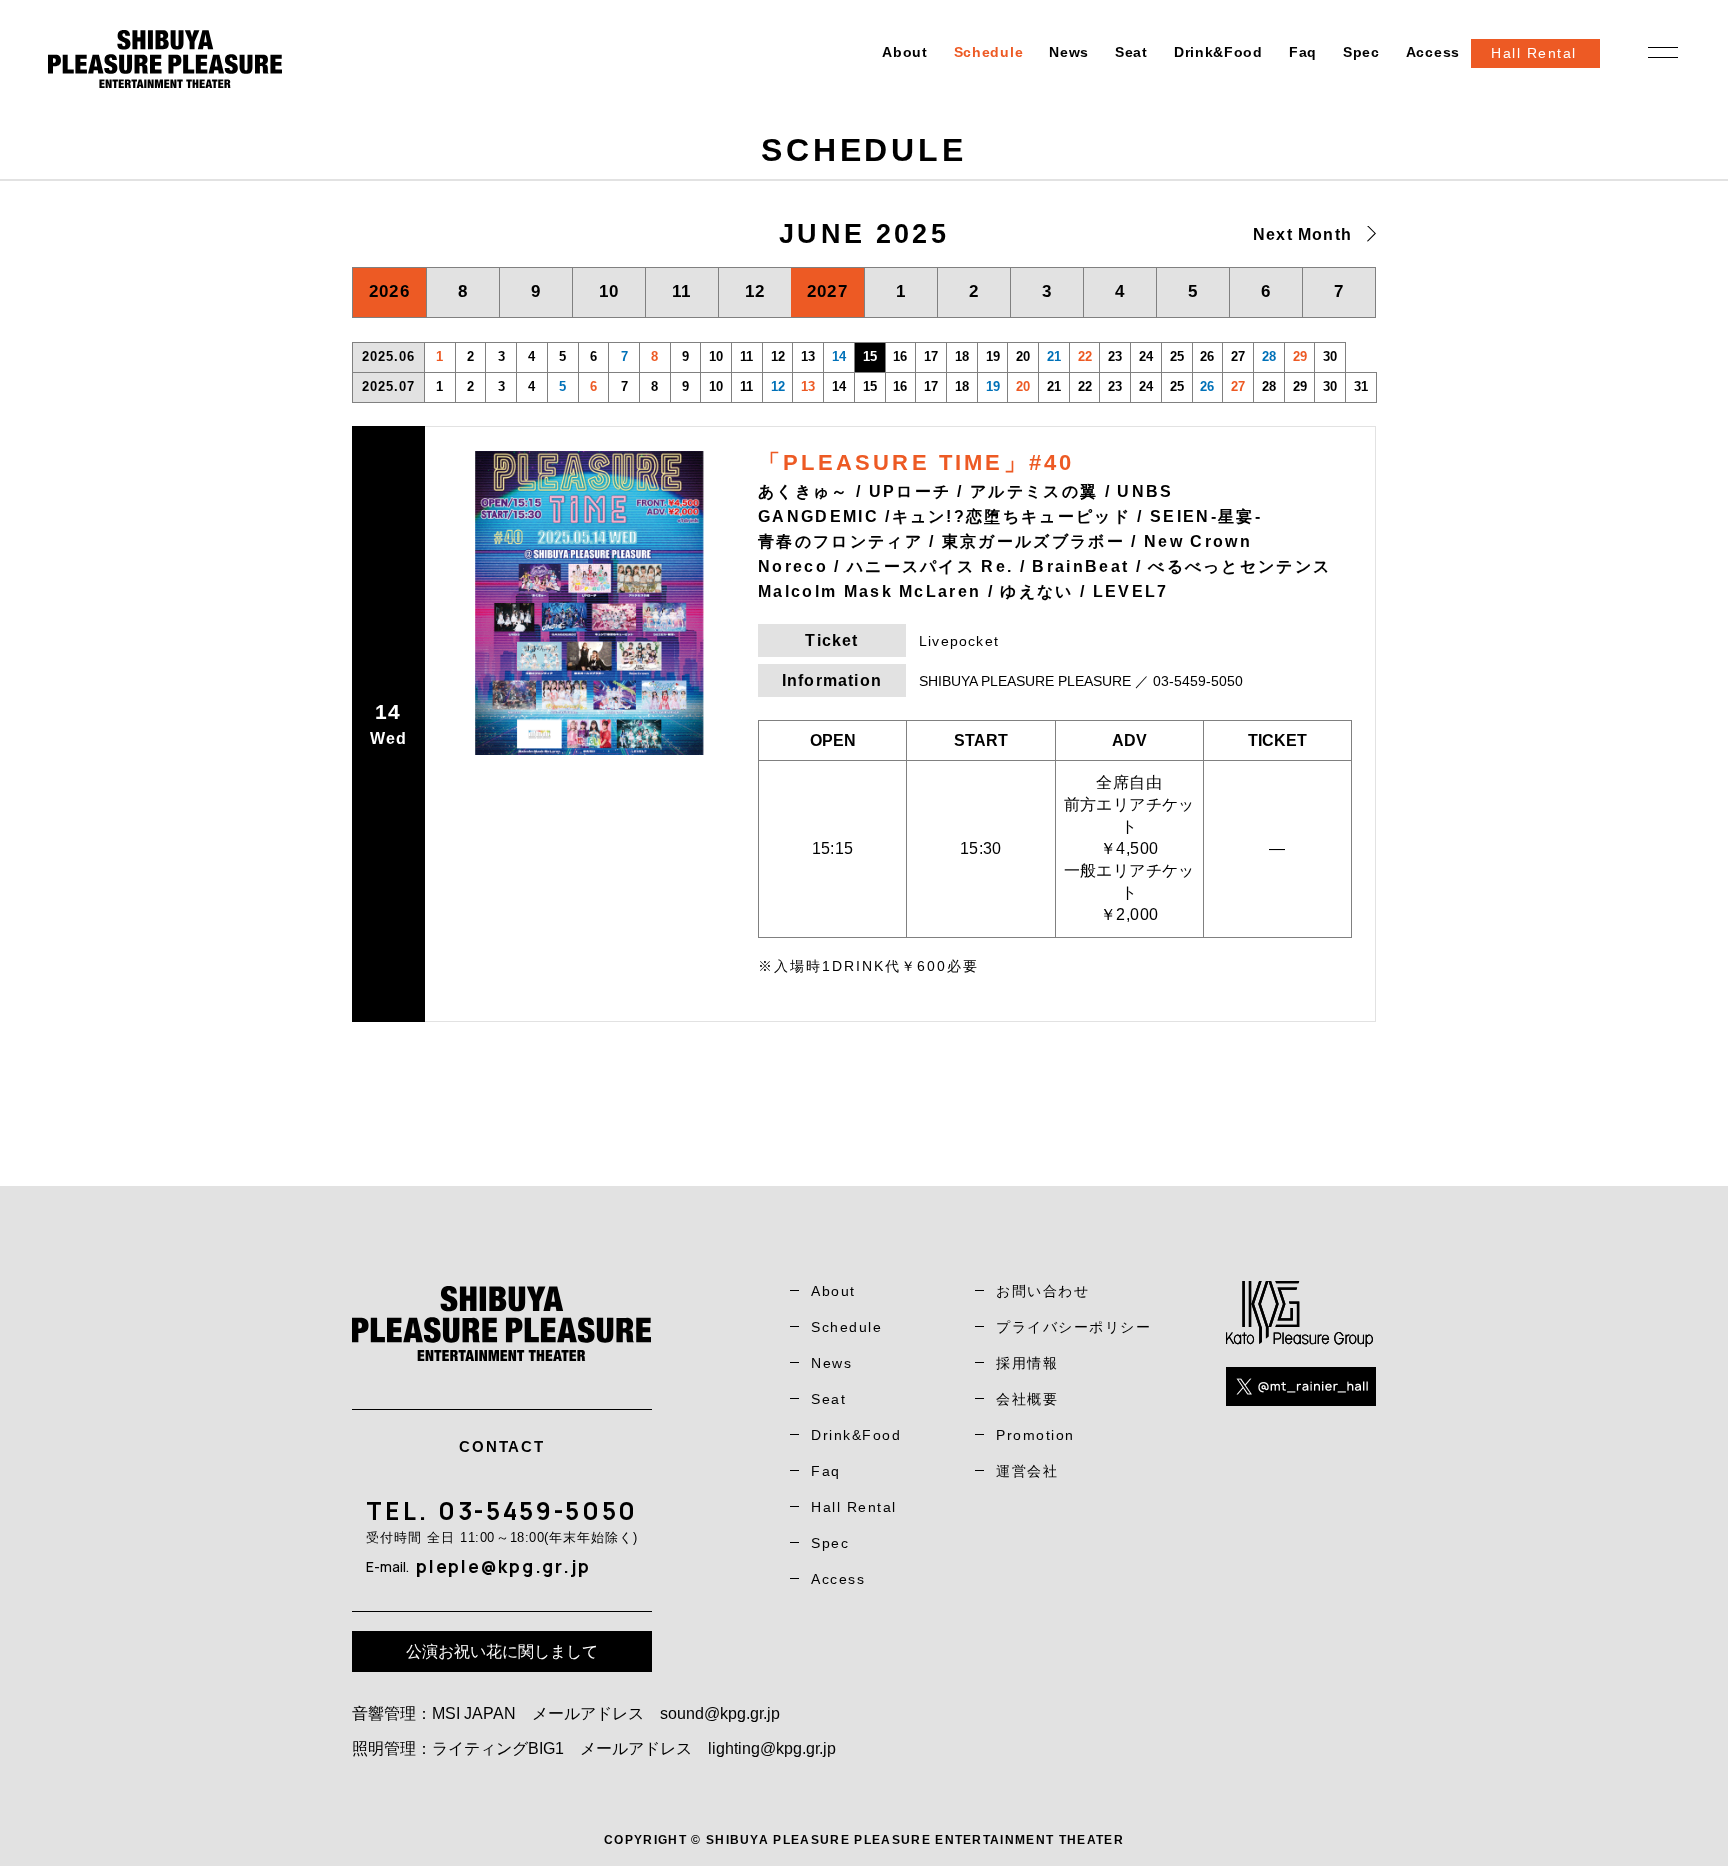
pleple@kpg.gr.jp (503, 1566)
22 (1085, 356)
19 (993, 356)
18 (962, 356)
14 (839, 356)
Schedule (989, 52)
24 (1146, 356)
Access (1433, 52)
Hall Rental (854, 1507)
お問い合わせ (1042, 1291)
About (905, 52)
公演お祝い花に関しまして (502, 1651)
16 (900, 356)
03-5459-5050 (538, 1510)
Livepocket (959, 641)
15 (870, 386)
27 (1238, 356)
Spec (1361, 52)
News (1069, 52)
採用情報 (1027, 1363)
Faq (1303, 52)
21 (1054, 356)
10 (609, 291)
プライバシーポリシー (1073, 1327)
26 (1207, 356)
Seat (1131, 52)
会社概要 (1027, 1399)
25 (1177, 356)
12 (755, 291)
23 (1115, 356)
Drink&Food (1218, 52)
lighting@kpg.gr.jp (772, 1748)
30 (1330, 356)
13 (808, 356)
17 (931, 356)
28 (1269, 356)
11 (682, 291)
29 (1300, 356)
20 (1023, 356)
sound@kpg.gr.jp (720, 1713)
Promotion (1035, 1435)
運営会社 (1027, 1471)
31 (1361, 386)
